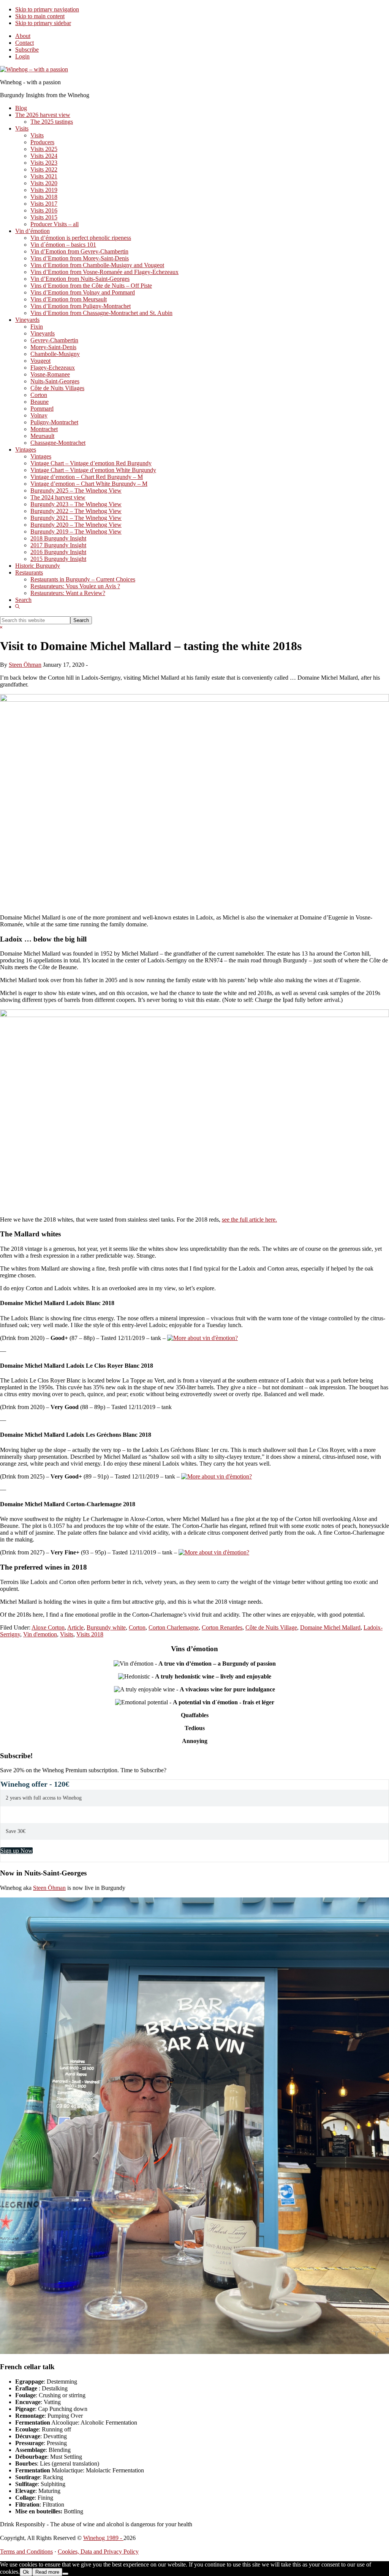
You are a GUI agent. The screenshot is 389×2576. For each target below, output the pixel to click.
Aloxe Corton (48, 1627)
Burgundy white (106, 1627)
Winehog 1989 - (103, 2538)
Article (75, 1627)
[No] (65, 2574)
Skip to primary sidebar (43, 23)
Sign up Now (17, 1851)
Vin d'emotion (40, 1634)
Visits (67, 1634)
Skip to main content (40, 16)
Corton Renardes (222, 1627)
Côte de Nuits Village (271, 1627)
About (23, 36)
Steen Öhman (49, 1888)
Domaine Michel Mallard (330, 1627)
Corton (137, 1627)
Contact (25, 43)
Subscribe (27, 50)
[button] (17, 607)
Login (22, 56)
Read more (47, 2572)
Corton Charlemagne (174, 1627)
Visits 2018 (90, 1634)
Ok (26, 2572)
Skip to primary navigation (47, 9)
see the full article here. (249, 1220)
